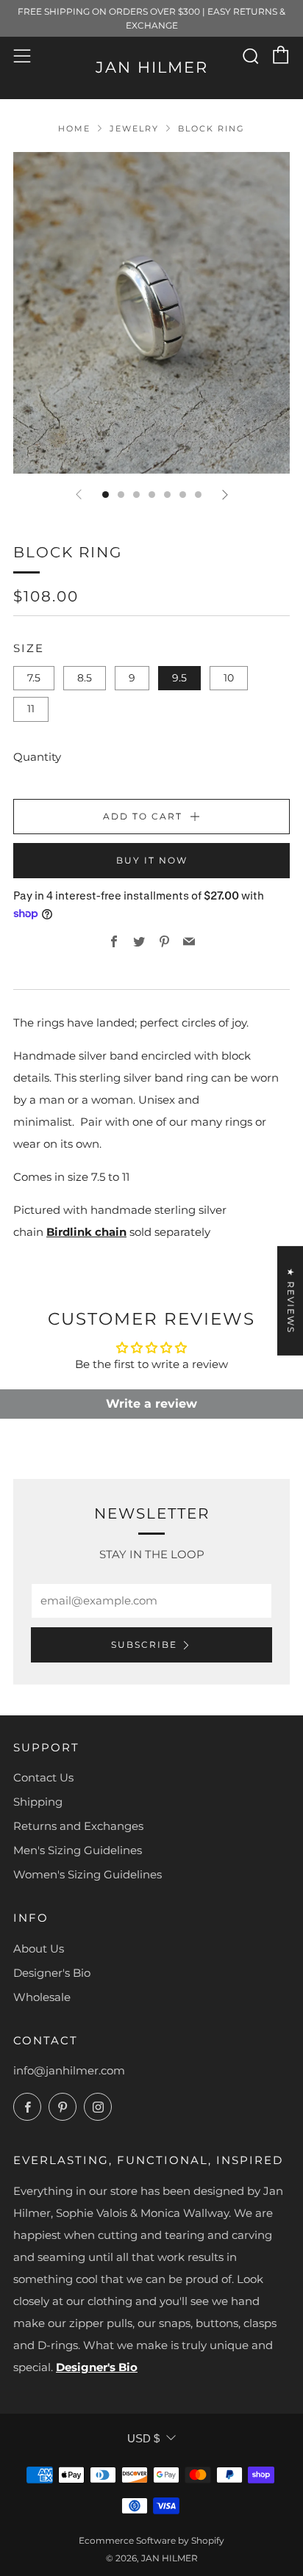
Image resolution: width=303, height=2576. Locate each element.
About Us (39, 1949)
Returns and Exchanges (78, 1826)
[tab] (106, 495)
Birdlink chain (86, 1232)
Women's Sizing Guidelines (88, 1874)
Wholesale (42, 1997)
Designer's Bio (52, 1973)
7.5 (34, 678)
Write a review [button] (151, 1404)
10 (229, 678)
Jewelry (134, 129)
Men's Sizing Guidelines (78, 1850)
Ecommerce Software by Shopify (151, 2540)
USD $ (143, 2438)
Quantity (37, 757)
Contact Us (43, 1777)
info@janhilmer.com (69, 2070)
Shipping (38, 1802)
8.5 (85, 678)
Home (74, 129)
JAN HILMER (152, 67)
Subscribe (144, 1645)
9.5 (179, 678)
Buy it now (152, 860)
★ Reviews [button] (291, 1301)
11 (31, 709)
